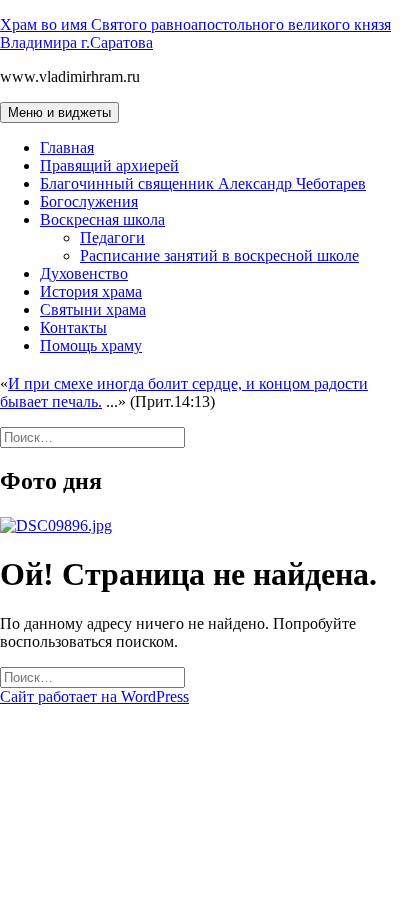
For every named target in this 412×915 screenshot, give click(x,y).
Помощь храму (91, 345)
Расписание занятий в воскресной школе (219, 255)
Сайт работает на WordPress (94, 696)
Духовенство (84, 273)
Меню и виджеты (59, 112)
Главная (67, 147)
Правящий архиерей (109, 165)
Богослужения (89, 201)
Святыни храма (93, 309)
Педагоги (112, 237)
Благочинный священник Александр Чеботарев (203, 183)
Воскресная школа (102, 219)
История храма (91, 291)
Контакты (73, 327)
